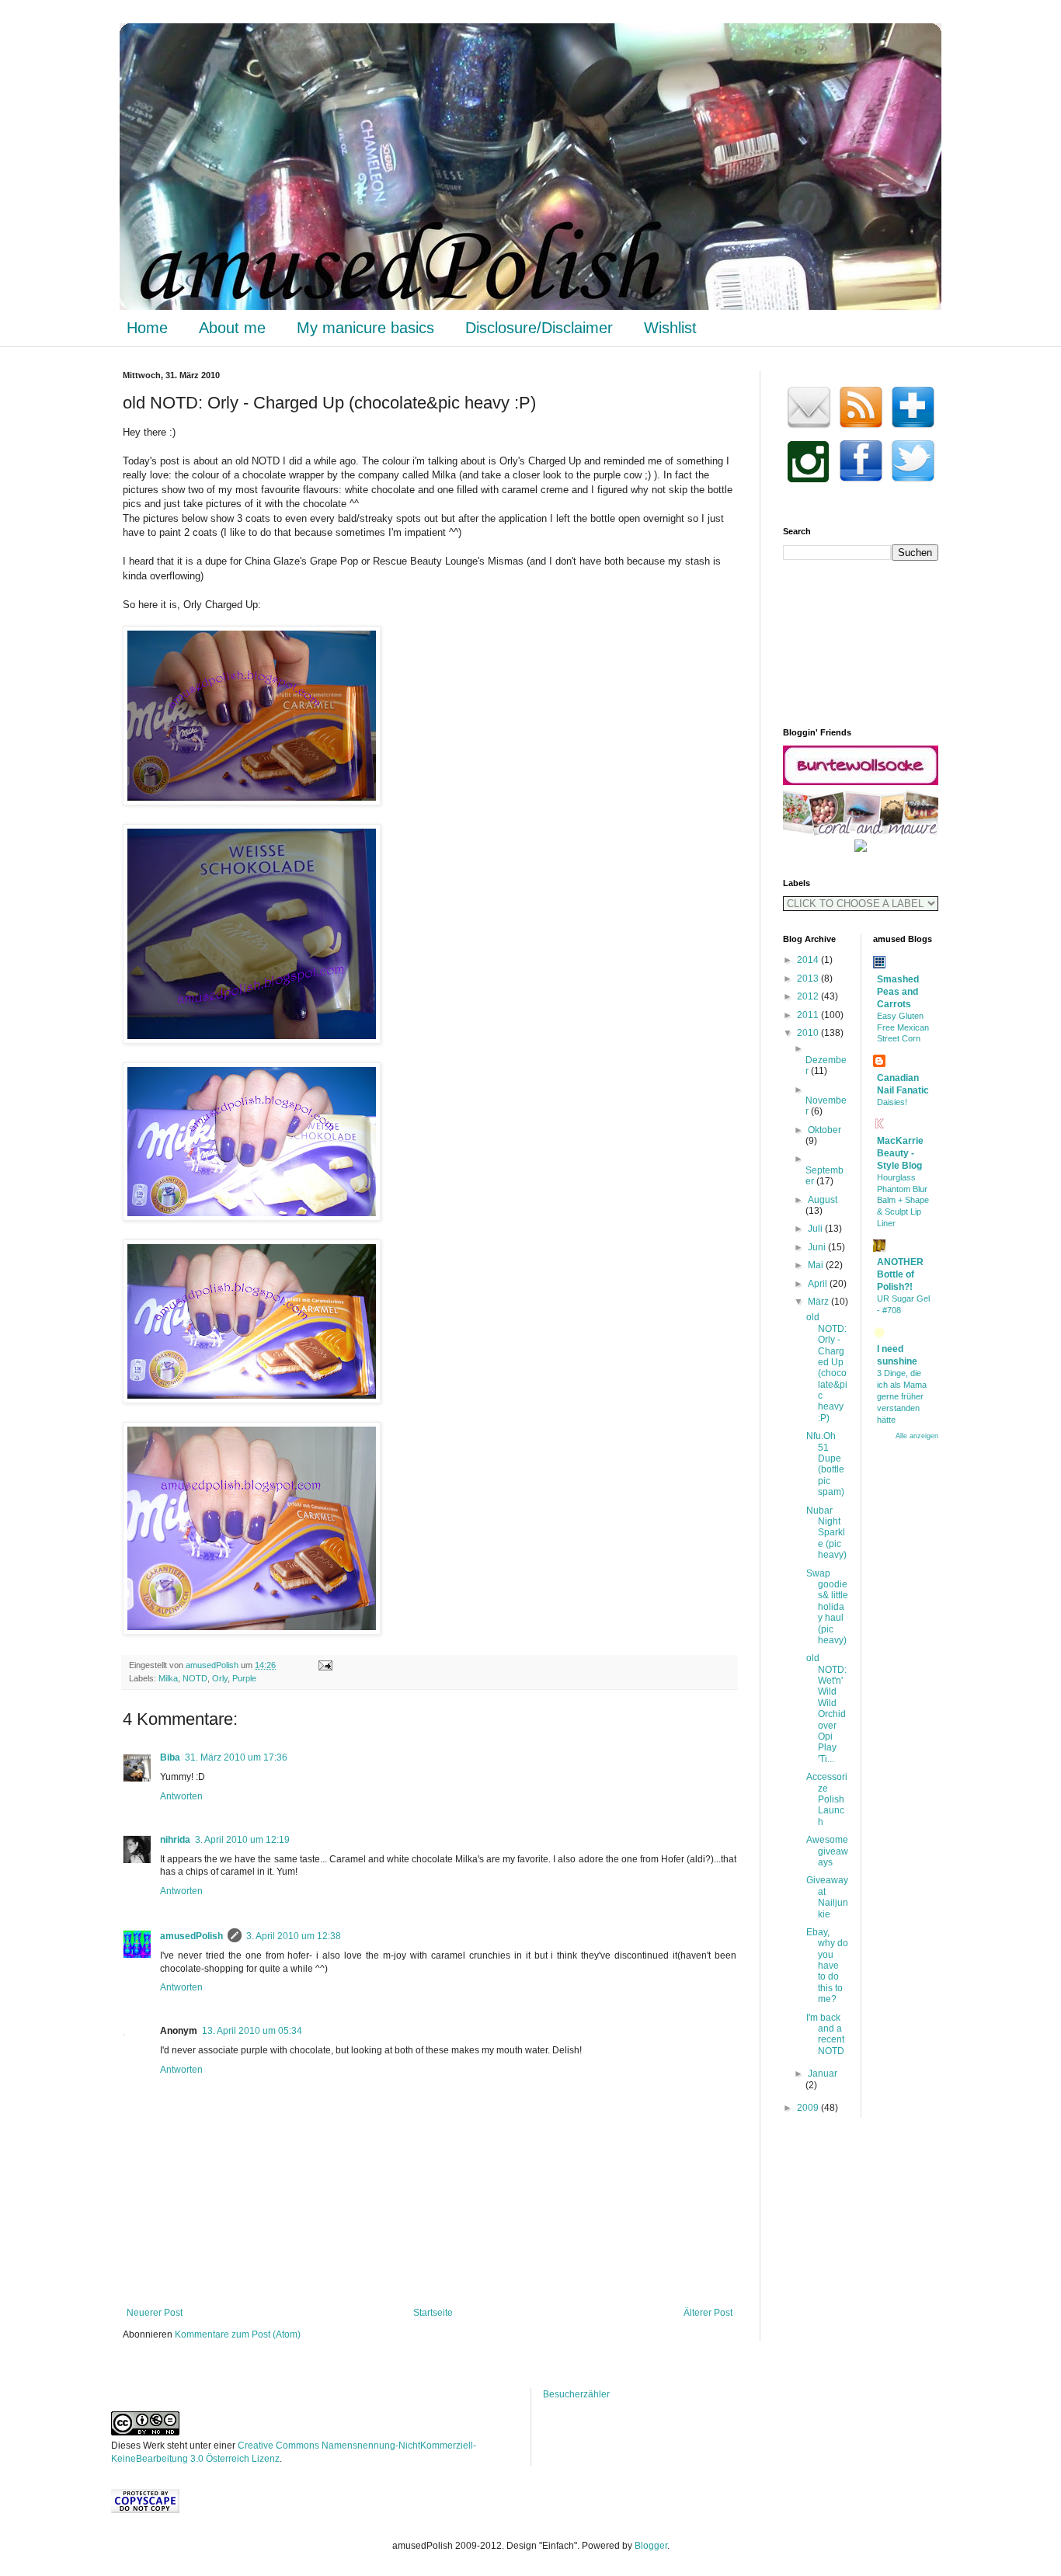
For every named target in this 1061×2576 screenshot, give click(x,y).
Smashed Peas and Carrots (898, 992)
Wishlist (670, 328)
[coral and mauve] (861, 833)
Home (147, 328)
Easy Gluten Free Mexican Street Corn (903, 1027)
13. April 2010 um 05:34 (252, 2031)
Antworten (181, 1796)
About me (232, 328)
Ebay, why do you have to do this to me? (827, 1966)
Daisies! (892, 1102)
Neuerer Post (155, 2313)
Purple (244, 1678)
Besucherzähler (576, 2394)
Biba (170, 1757)
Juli (816, 1229)
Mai (817, 1265)
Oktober (824, 1130)
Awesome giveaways (827, 1851)
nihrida (175, 1840)
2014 (809, 960)
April (819, 1284)
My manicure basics (365, 328)
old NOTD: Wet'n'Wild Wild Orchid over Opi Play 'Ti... (826, 1709)
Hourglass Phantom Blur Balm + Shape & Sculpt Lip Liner (903, 1200)
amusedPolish (213, 1665)
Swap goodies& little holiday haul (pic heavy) (827, 1607)
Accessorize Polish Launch (827, 1799)
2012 (809, 996)
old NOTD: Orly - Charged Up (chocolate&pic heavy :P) (827, 1368)
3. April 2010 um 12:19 (242, 1840)
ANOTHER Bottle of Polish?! (900, 1274)
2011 (809, 1015)
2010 (809, 1033)
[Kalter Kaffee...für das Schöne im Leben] (861, 849)
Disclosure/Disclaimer (539, 328)
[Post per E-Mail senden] (323, 1665)
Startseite (433, 2313)
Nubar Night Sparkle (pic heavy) (826, 1533)
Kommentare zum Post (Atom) (238, 2334)
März (819, 1302)
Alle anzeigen (917, 1436)
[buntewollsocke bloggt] (861, 782)
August (823, 1200)
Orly (220, 1678)
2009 (809, 2108)
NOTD (195, 1678)
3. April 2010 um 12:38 (294, 1936)
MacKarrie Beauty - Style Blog (900, 1153)
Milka (168, 1678)
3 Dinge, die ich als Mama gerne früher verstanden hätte (902, 1396)
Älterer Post (708, 2313)
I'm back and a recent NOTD (825, 2034)
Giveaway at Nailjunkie (827, 1897)
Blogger (651, 2546)
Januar (823, 2074)
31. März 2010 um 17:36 (236, 1757)
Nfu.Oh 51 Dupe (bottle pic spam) (825, 1464)
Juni (818, 1247)
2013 (809, 979)
